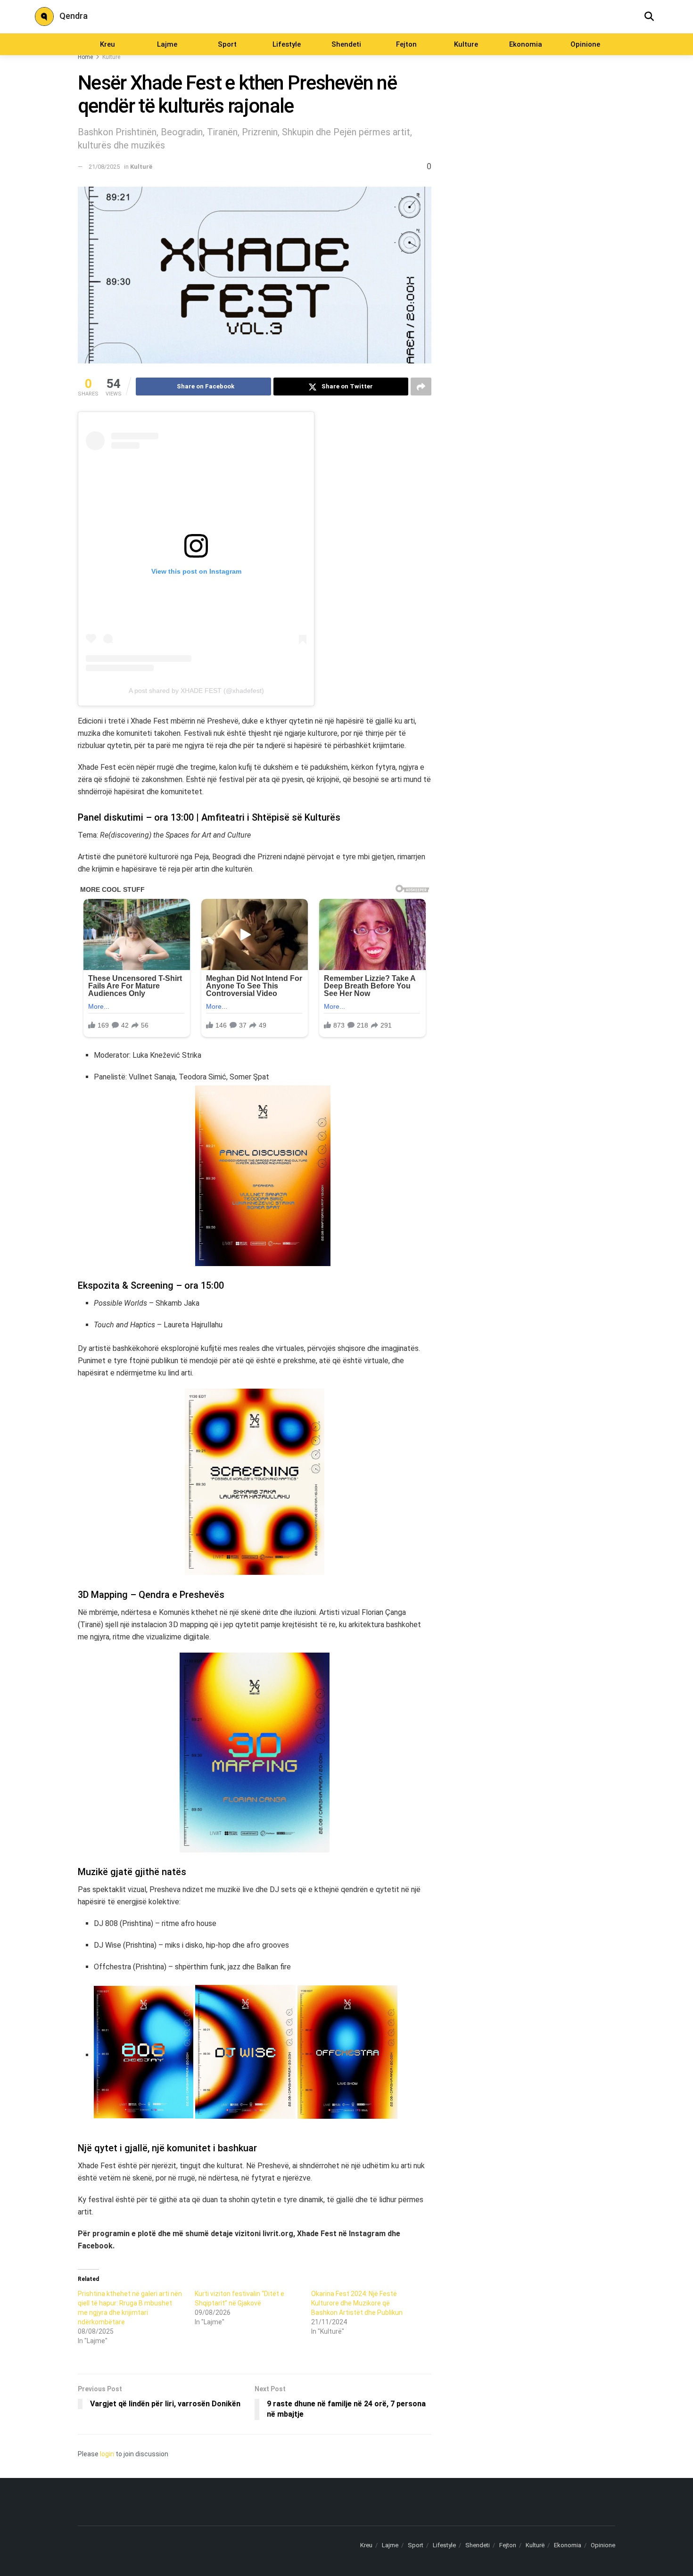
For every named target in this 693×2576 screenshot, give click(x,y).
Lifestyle (287, 44)
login (107, 2454)
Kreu (107, 44)
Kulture (466, 44)
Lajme (167, 44)
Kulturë (111, 57)
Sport (227, 44)
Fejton (406, 44)
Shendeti (346, 44)
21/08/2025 (104, 167)
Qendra (74, 16)
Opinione (585, 44)
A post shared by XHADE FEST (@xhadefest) (196, 691)
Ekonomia (526, 44)
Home (85, 57)
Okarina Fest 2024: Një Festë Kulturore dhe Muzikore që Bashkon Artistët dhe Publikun (357, 2303)
